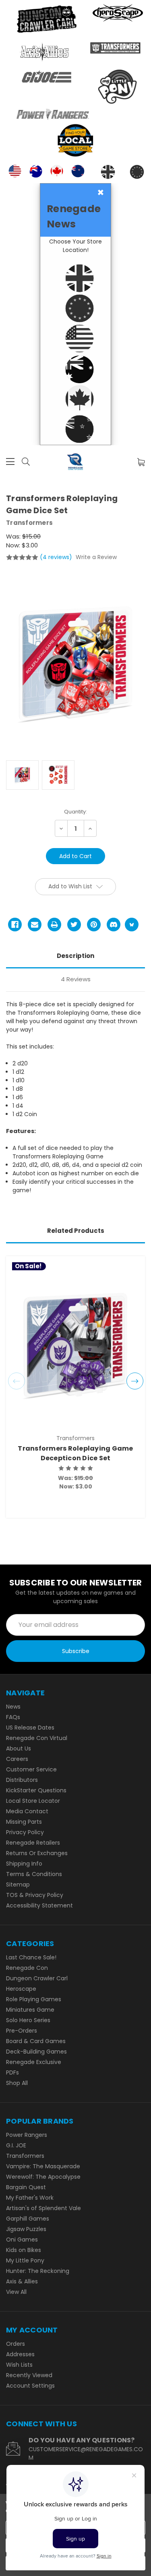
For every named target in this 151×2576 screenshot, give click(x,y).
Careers (17, 1759)
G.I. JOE (16, 2145)
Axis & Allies (22, 2281)
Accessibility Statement (39, 1905)
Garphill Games (28, 2219)
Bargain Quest (26, 2187)
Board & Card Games (36, 2041)
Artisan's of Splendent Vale (43, 2208)
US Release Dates (30, 1728)
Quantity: (75, 812)
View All (16, 2292)
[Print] (54, 925)
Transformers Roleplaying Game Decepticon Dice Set (75, 1453)
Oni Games (22, 2240)
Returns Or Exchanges (37, 1853)
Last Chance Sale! (31, 1957)
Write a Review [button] (96, 557)
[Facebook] (15, 925)
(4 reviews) (57, 557)
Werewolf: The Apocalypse (43, 2177)
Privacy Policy (25, 1832)
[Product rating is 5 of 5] (22, 557)
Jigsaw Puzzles (26, 2229)
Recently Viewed (29, 2375)
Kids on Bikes (24, 2250)
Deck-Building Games (36, 2052)
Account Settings (30, 2386)
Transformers (25, 2156)
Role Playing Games (34, 1999)
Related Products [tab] (76, 1231)
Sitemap (18, 1885)
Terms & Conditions (34, 1874)
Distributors (22, 1780)
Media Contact (27, 1811)
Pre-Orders (22, 2031)
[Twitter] (74, 925)
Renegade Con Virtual (37, 1738)
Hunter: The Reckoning (38, 2271)
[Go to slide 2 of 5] (135, 1381)
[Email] (35, 925)
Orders (16, 2344)
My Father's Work (30, 2198)
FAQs (13, 1717)
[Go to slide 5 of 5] (17, 1381)
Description (75, 956)
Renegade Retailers (33, 1843)
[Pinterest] (94, 925)
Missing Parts (24, 1822)
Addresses (20, 2354)
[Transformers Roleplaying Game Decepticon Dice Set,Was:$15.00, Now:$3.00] (75, 1346)
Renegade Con (27, 1968)
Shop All (17, 2083)
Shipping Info (24, 1864)
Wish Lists (19, 2365)
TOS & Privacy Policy (35, 1895)
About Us (19, 1748)
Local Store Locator (33, 1801)
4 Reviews (76, 979)
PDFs (12, 2072)
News (13, 1707)
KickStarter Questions (36, 1790)
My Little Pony (25, 2260)
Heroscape (21, 1989)
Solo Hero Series (28, 2020)
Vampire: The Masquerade (43, 2166)
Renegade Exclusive (34, 2062)
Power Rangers (27, 2135)
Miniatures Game (30, 2010)
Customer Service (31, 1769)
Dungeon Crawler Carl (37, 1978)
